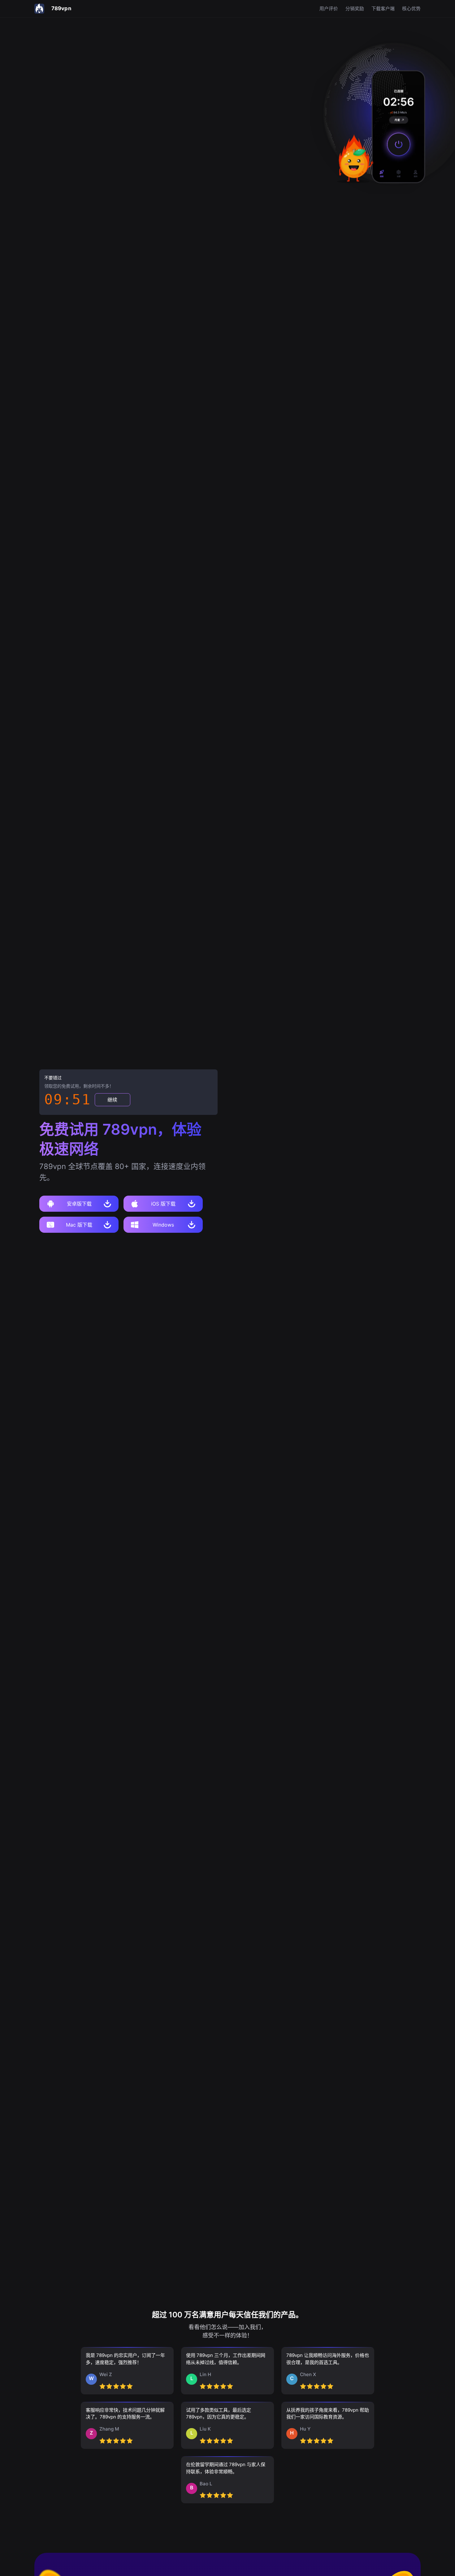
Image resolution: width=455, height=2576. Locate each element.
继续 (112, 1100)
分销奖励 (355, 9)
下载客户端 (383, 9)
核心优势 (411, 9)
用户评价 (329, 9)
